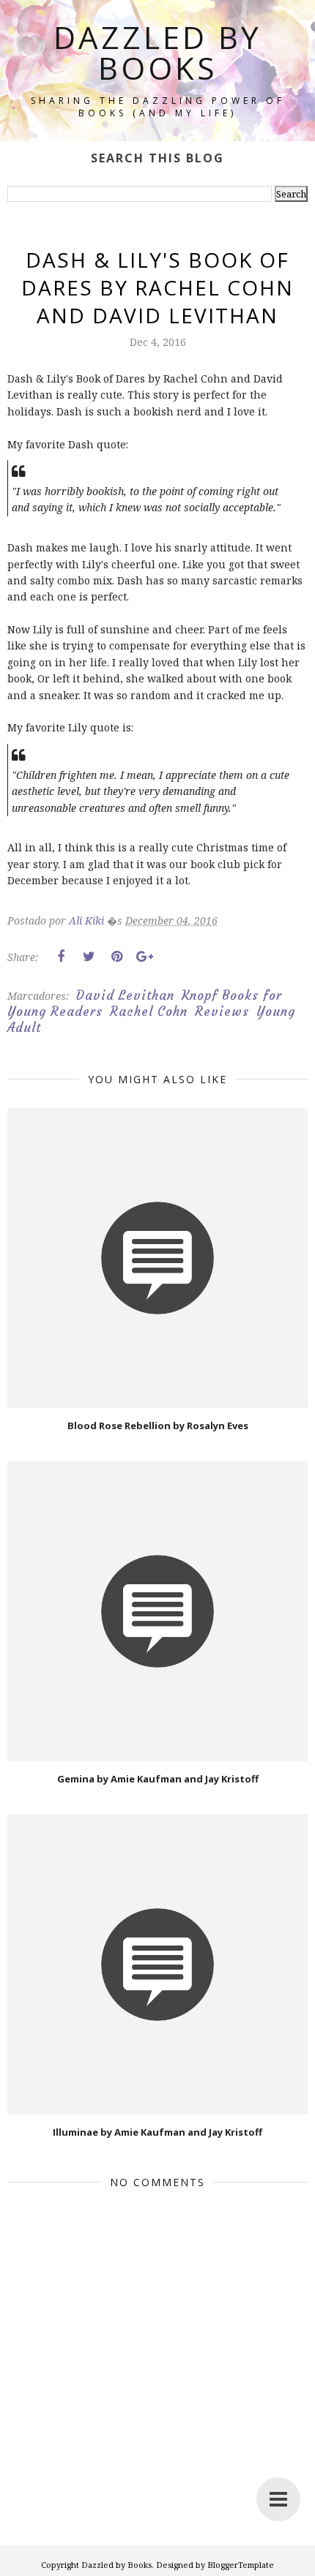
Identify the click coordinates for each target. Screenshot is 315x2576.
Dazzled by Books (157, 52)
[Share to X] (89, 957)
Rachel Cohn (149, 1012)
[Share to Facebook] (61, 957)
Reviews (222, 1012)
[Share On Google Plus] (144, 957)
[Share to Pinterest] (116, 957)
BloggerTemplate (241, 2565)
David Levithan (125, 995)
